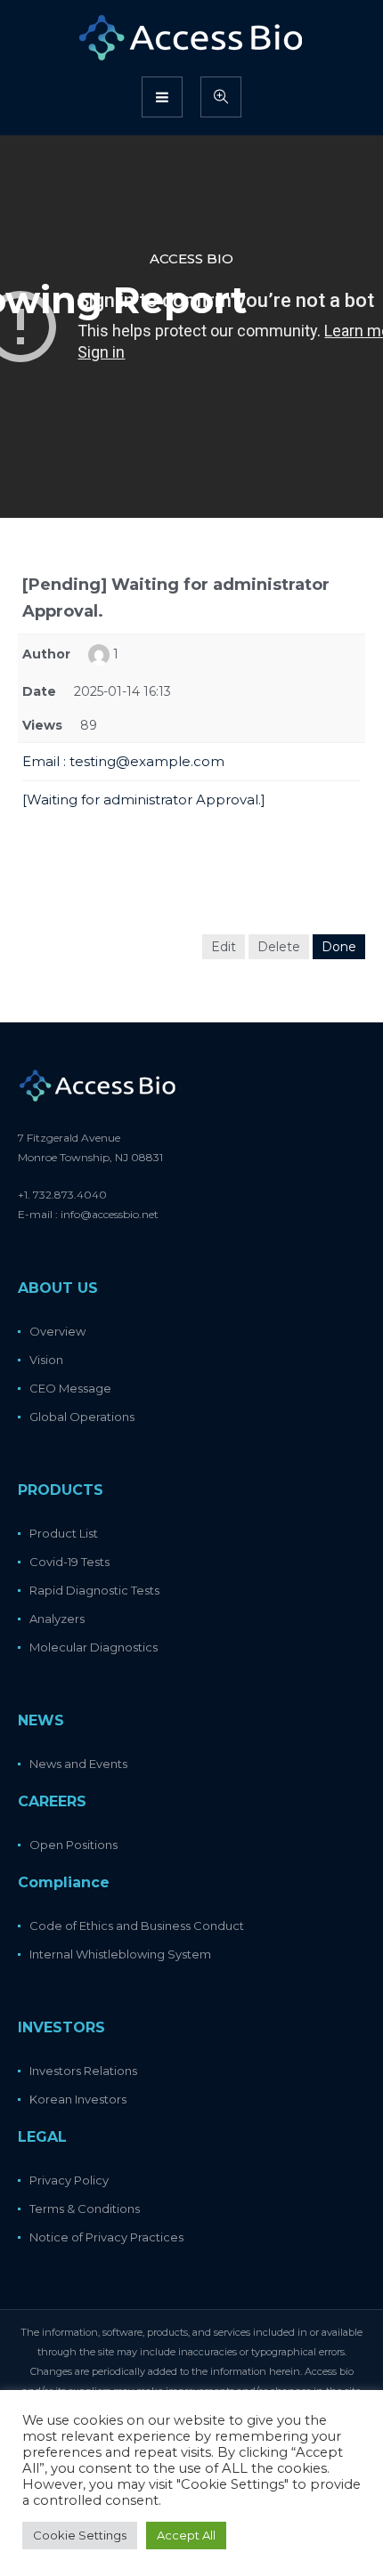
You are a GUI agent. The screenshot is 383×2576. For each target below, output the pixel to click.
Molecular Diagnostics (94, 1647)
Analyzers (57, 1619)
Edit (224, 947)
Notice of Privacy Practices (106, 2237)
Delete (279, 947)
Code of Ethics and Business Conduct (137, 1926)
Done (339, 947)
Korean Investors (78, 2099)
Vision (46, 1360)
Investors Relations (83, 2071)
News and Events (78, 1764)
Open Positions (73, 1845)
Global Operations (82, 1417)
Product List (64, 1533)
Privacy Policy (69, 2180)
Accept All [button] (186, 2535)
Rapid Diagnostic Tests (94, 1590)
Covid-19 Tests (69, 1562)
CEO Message (70, 1388)
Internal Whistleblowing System (120, 1954)
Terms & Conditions (85, 2209)
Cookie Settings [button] (80, 2535)
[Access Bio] (191, 37)
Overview (57, 1331)
